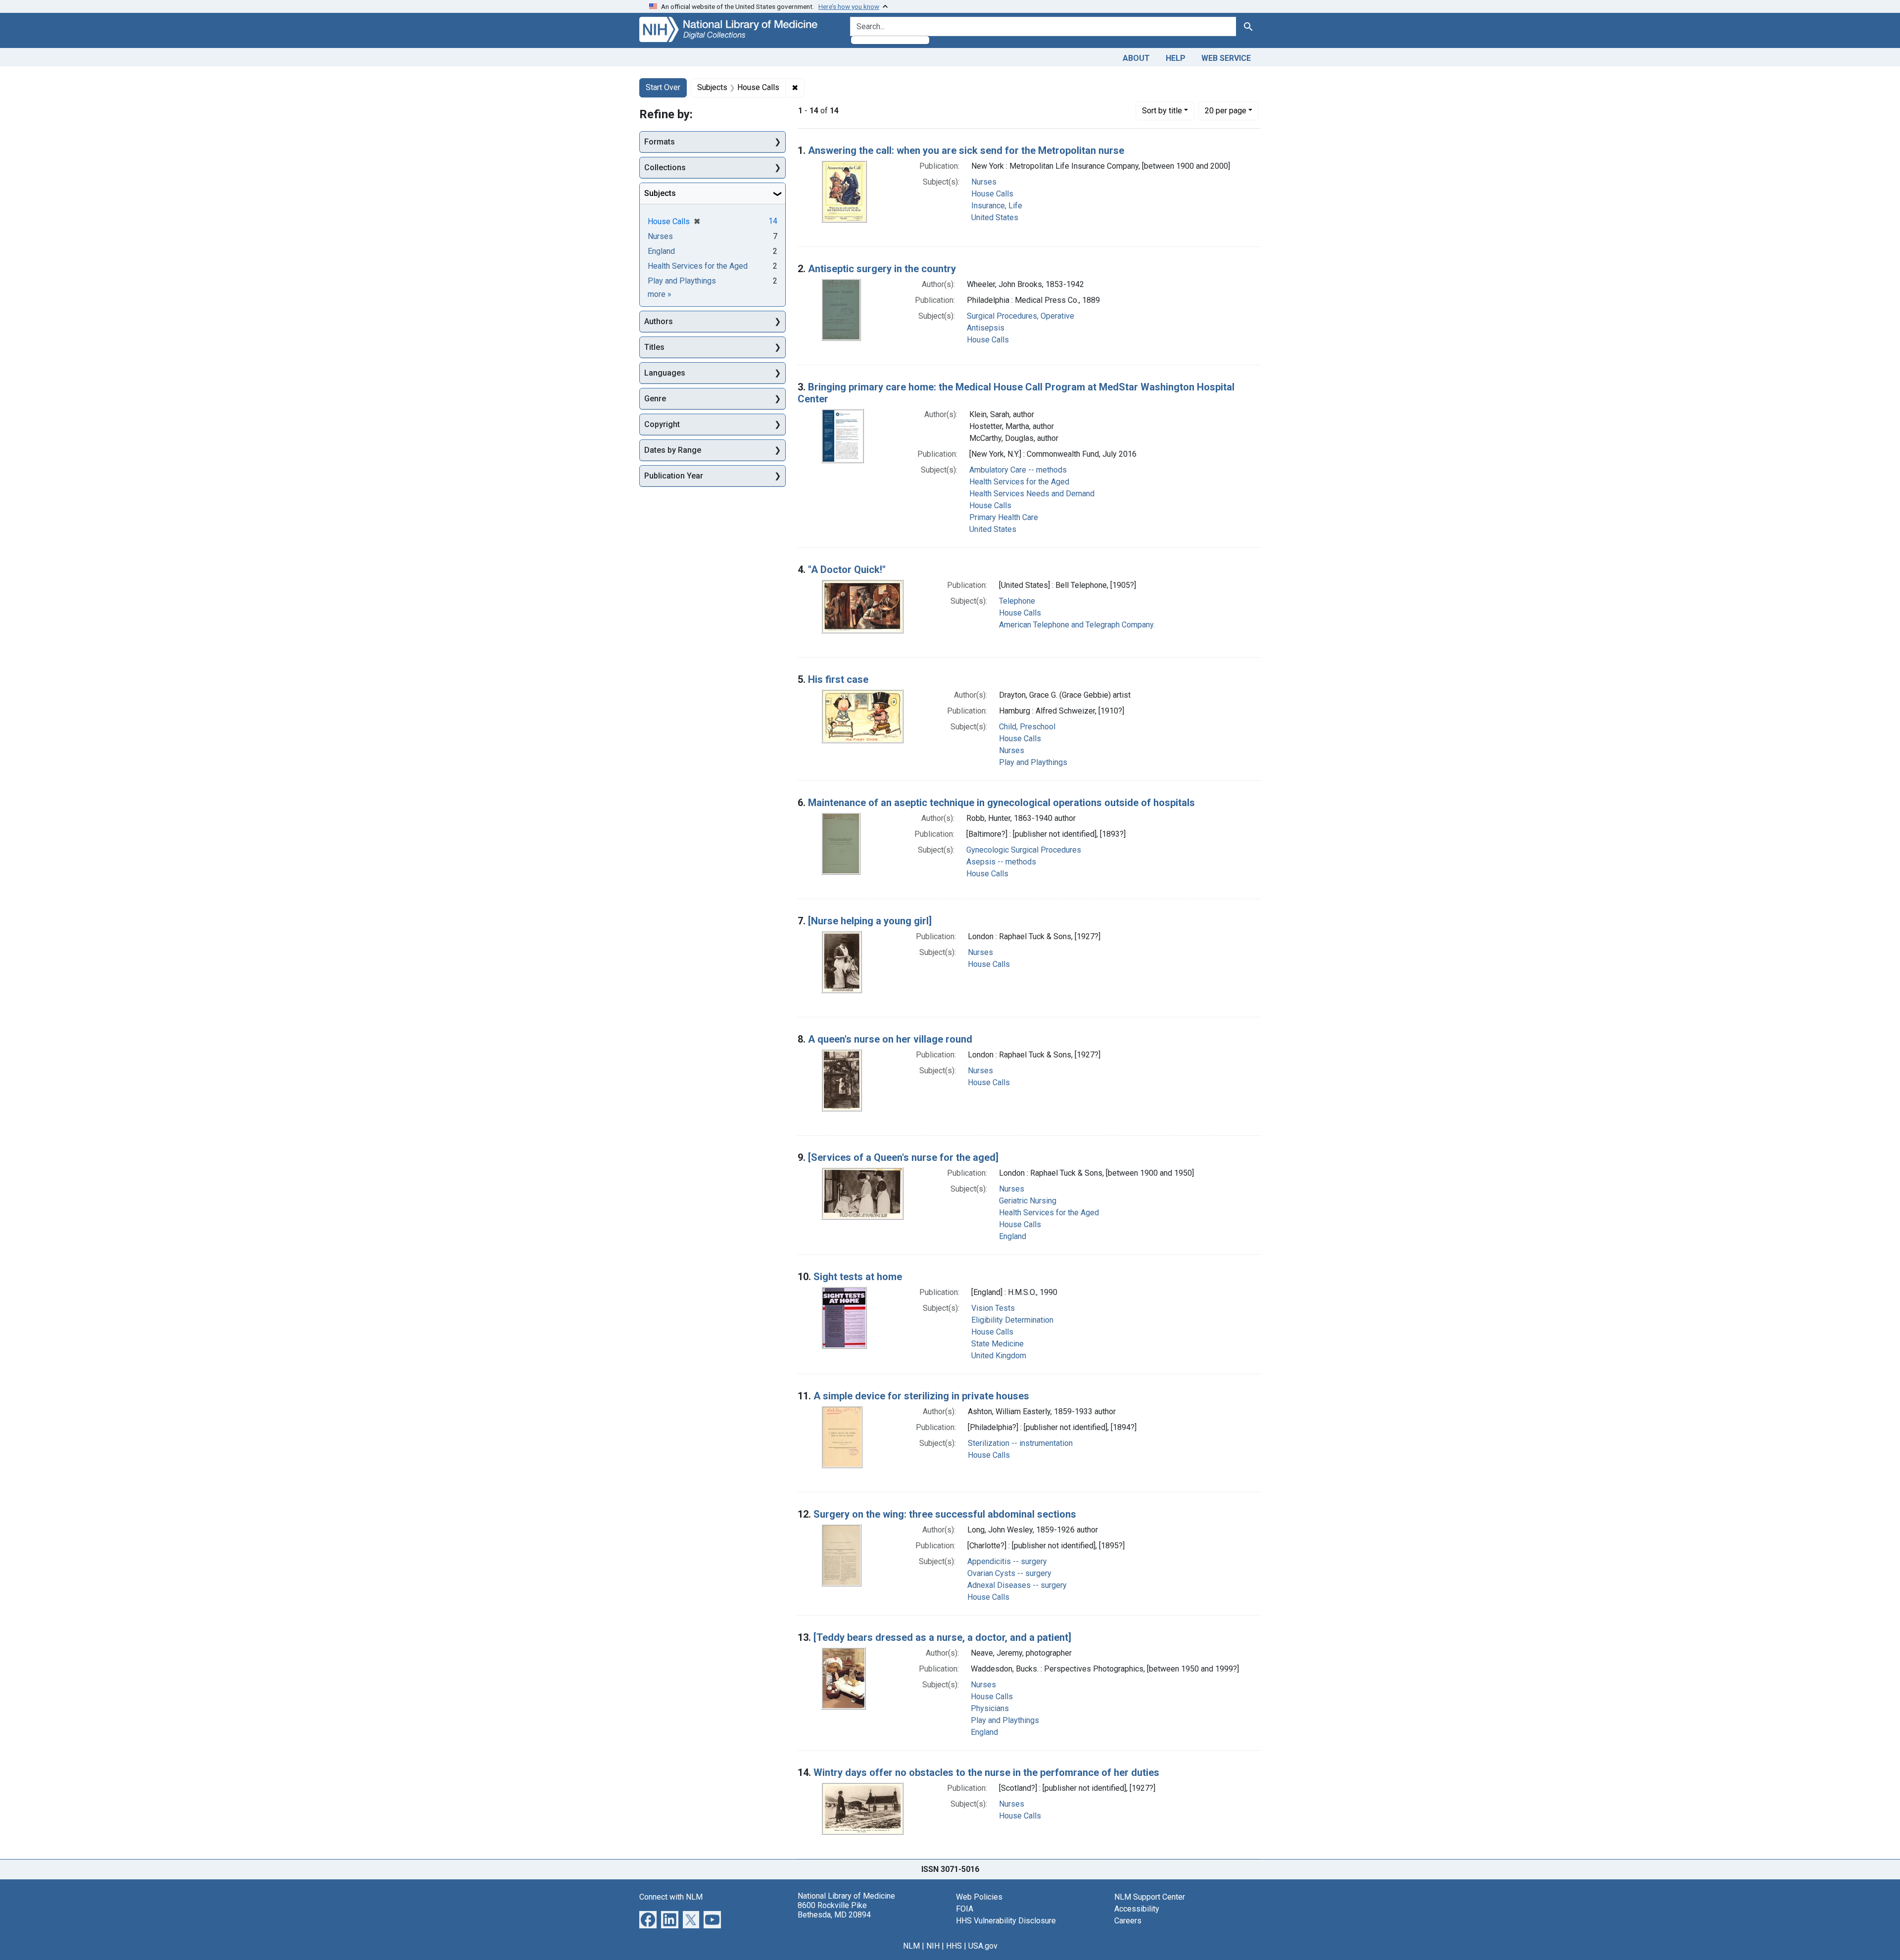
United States (995, 217)
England (1013, 1236)
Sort (1162, 111)
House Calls (992, 194)
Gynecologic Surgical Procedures (1024, 850)
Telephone (1017, 601)
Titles (654, 347)
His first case (838, 679)
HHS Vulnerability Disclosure (1006, 1921)
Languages (665, 373)
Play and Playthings (1033, 762)
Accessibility (1137, 1909)
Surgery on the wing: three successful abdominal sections (945, 1514)
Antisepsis (986, 328)
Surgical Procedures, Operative (1021, 316)
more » (660, 294)
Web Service (1226, 58)
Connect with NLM (671, 1897)
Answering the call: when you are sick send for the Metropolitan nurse (966, 150)
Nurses (984, 182)
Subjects (660, 193)
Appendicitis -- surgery (1007, 1561)
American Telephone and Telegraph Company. (1077, 625)
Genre (655, 399)
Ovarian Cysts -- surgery (1009, 1573)
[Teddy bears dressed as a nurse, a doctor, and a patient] (942, 1637)
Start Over (663, 87)
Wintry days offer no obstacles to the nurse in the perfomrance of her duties (986, 1772)
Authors (659, 321)
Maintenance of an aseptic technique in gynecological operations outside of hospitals (1001, 803)
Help (1176, 58)
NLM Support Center (1150, 1897)
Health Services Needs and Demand (1032, 494)
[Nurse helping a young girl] (870, 921)
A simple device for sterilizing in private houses (921, 1396)
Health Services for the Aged (1019, 482)
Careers (1128, 1921)
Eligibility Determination (1012, 1320)
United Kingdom (999, 1356)
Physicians (990, 1708)
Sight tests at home (858, 1277)
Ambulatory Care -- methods (1018, 470)
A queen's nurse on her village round (890, 1039)
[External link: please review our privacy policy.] (648, 1919)
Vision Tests (993, 1308)
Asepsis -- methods (1001, 862)
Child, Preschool (1027, 727)
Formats (660, 142)
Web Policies (979, 1897)
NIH (933, 1946)
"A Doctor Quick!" (847, 570)
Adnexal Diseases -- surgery (1017, 1585)
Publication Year (674, 476)
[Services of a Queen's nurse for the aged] (903, 1157)
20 (1226, 110)
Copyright (662, 424)
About (1136, 58)
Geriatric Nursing (1028, 1201)
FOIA (965, 1909)
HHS (954, 1946)
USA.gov (983, 1946)
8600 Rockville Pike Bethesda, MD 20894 (834, 1910)
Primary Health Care (1004, 517)
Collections (665, 167)
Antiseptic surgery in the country (882, 269)
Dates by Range (673, 450)
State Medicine (997, 1344)
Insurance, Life (997, 206)
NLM (911, 1946)
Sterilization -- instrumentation (1020, 1443)
